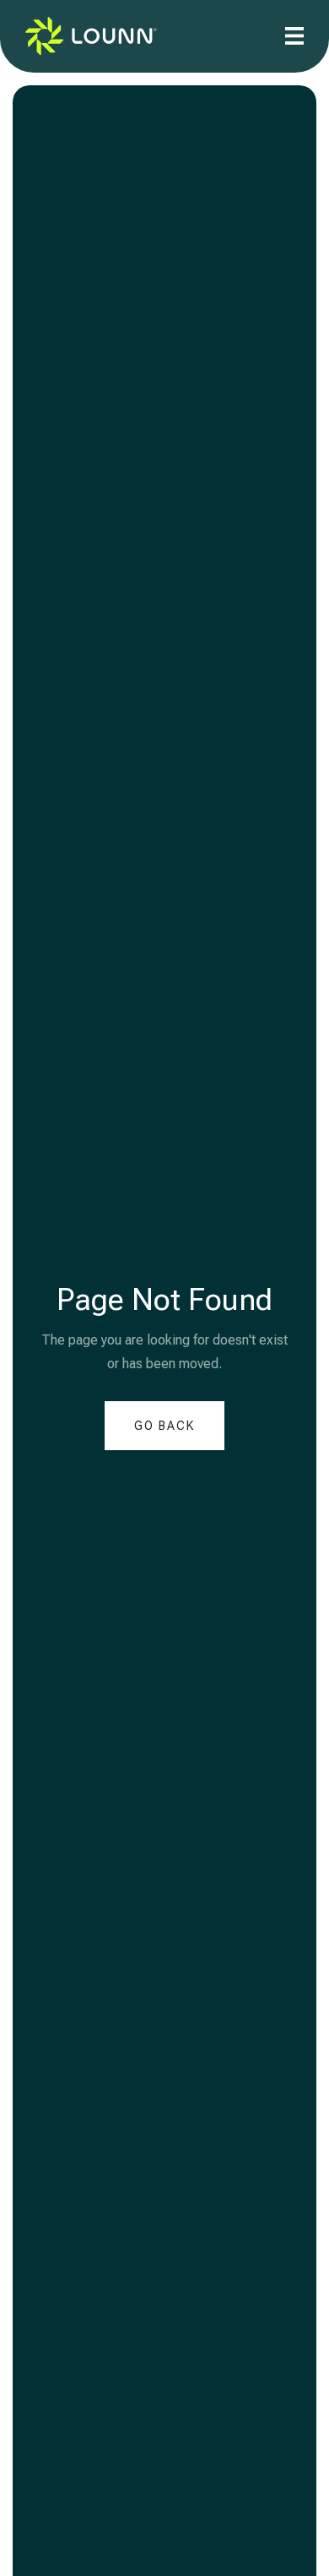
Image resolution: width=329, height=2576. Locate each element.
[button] (294, 36)
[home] (91, 36)
